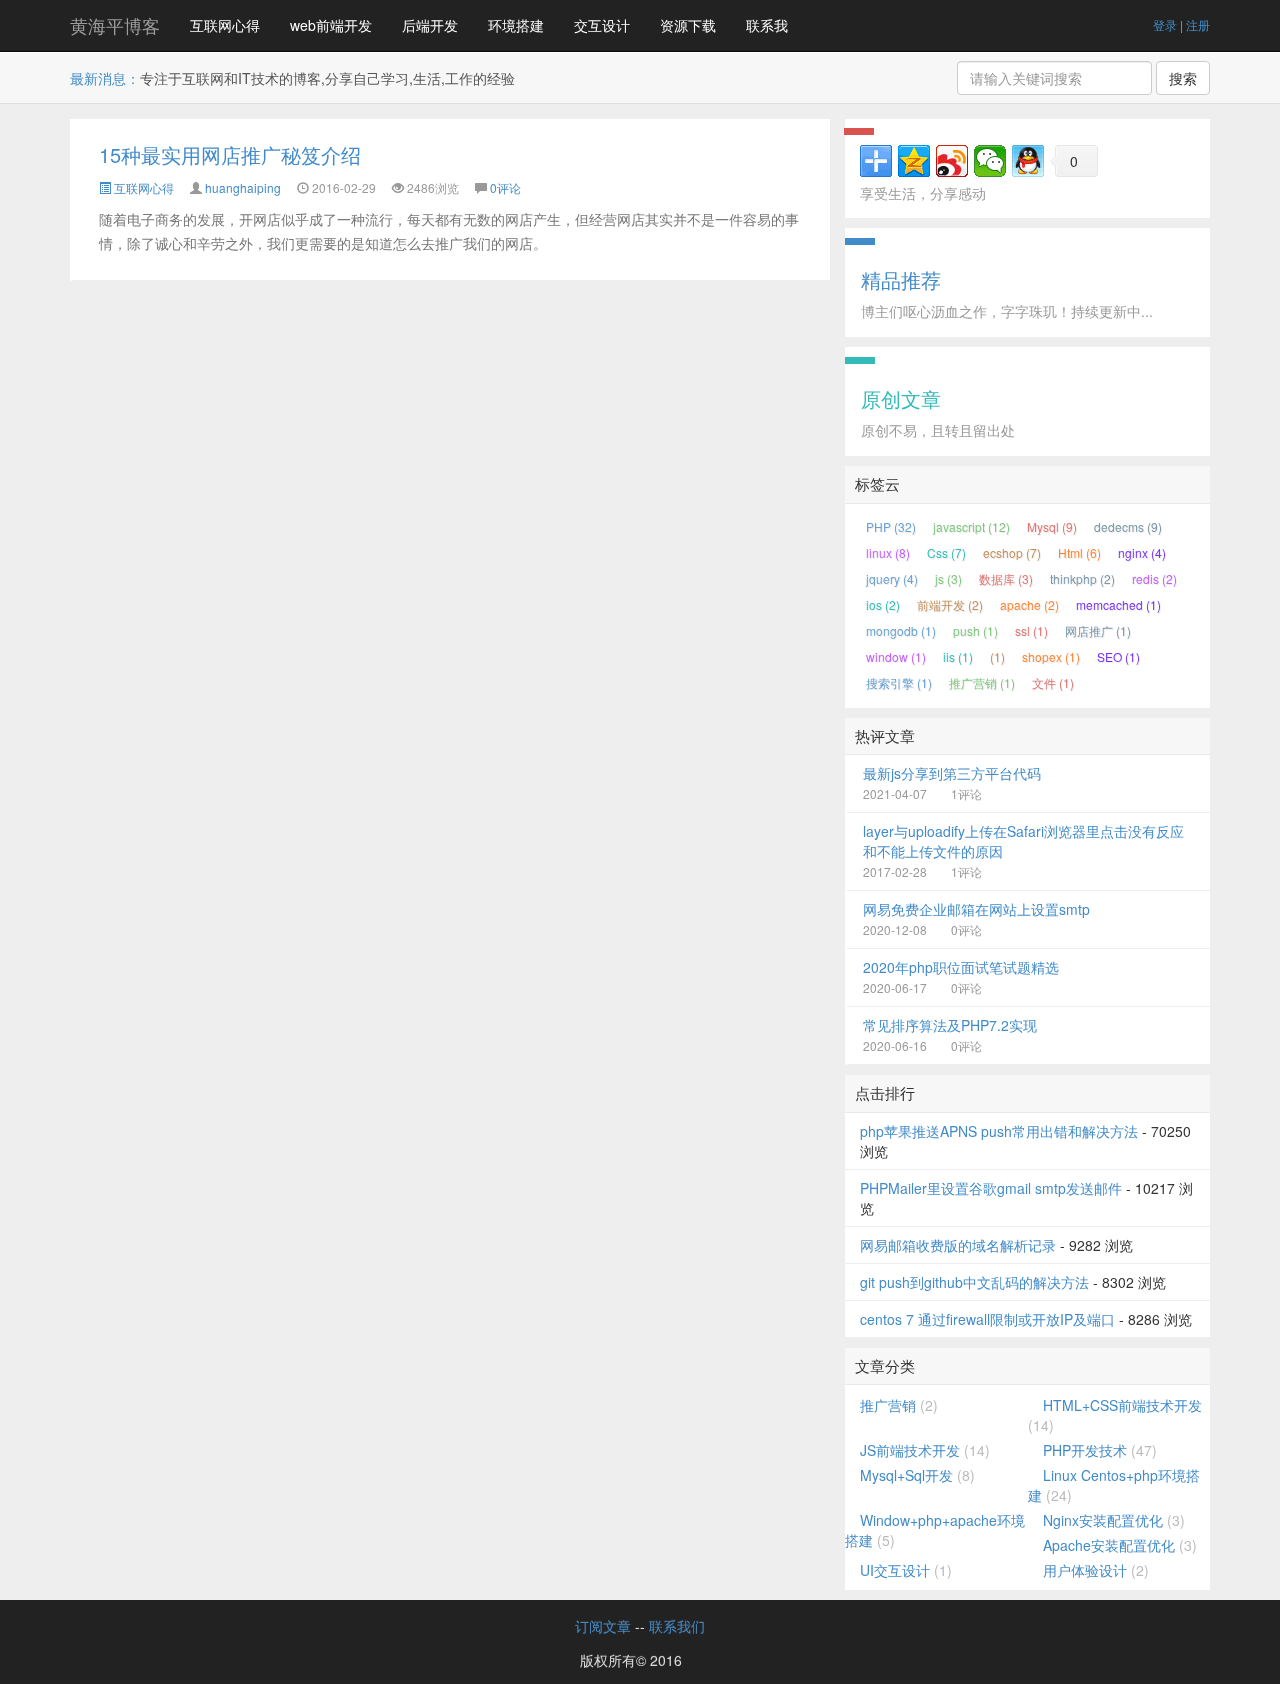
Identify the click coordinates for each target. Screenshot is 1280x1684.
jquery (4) (892, 578)
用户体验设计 (1085, 1570)
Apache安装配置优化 (1109, 1545)
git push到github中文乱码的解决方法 (974, 1282)
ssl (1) (1031, 630)
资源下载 (688, 25)
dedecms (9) (1128, 526)
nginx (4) (1142, 552)
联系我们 (677, 1626)
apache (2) (1029, 604)
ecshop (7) (1012, 552)
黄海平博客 (115, 25)
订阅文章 (603, 1626)
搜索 (1183, 78)
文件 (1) (1053, 682)
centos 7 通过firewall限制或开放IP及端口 (987, 1319)
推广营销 (888, 1405)
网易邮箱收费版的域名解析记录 (958, 1245)
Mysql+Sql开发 (906, 1475)
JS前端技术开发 (910, 1450)
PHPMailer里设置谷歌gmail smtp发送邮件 (991, 1188)
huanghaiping (243, 187)
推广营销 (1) (982, 682)
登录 (1165, 24)
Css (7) (946, 552)
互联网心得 (225, 25)
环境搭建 (516, 25)
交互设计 (602, 25)
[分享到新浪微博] (952, 161)
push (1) (975, 630)
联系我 (767, 25)
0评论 (505, 187)
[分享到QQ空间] (914, 161)
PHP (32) (891, 526)
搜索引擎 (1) (899, 682)
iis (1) (958, 656)
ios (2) (883, 604)
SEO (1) (1118, 656)
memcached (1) (1118, 604)
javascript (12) (971, 526)
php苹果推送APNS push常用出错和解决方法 (999, 1131)
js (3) (948, 578)
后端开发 (430, 25)
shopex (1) (1051, 656)
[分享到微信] (990, 161)
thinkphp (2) (1082, 578)
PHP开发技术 (1085, 1450)
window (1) (896, 656)
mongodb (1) (901, 630)
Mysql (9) (1052, 526)
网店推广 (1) (1098, 630)
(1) (997, 656)
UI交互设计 (895, 1570)
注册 (1198, 24)
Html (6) (1079, 552)
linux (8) (888, 552)
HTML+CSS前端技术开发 (1122, 1405)
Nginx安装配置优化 (1103, 1520)
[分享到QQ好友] (1028, 161)
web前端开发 (331, 25)
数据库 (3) (1006, 578)
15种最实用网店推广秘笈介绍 (230, 154)
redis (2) (1154, 578)
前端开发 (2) (950, 604)
